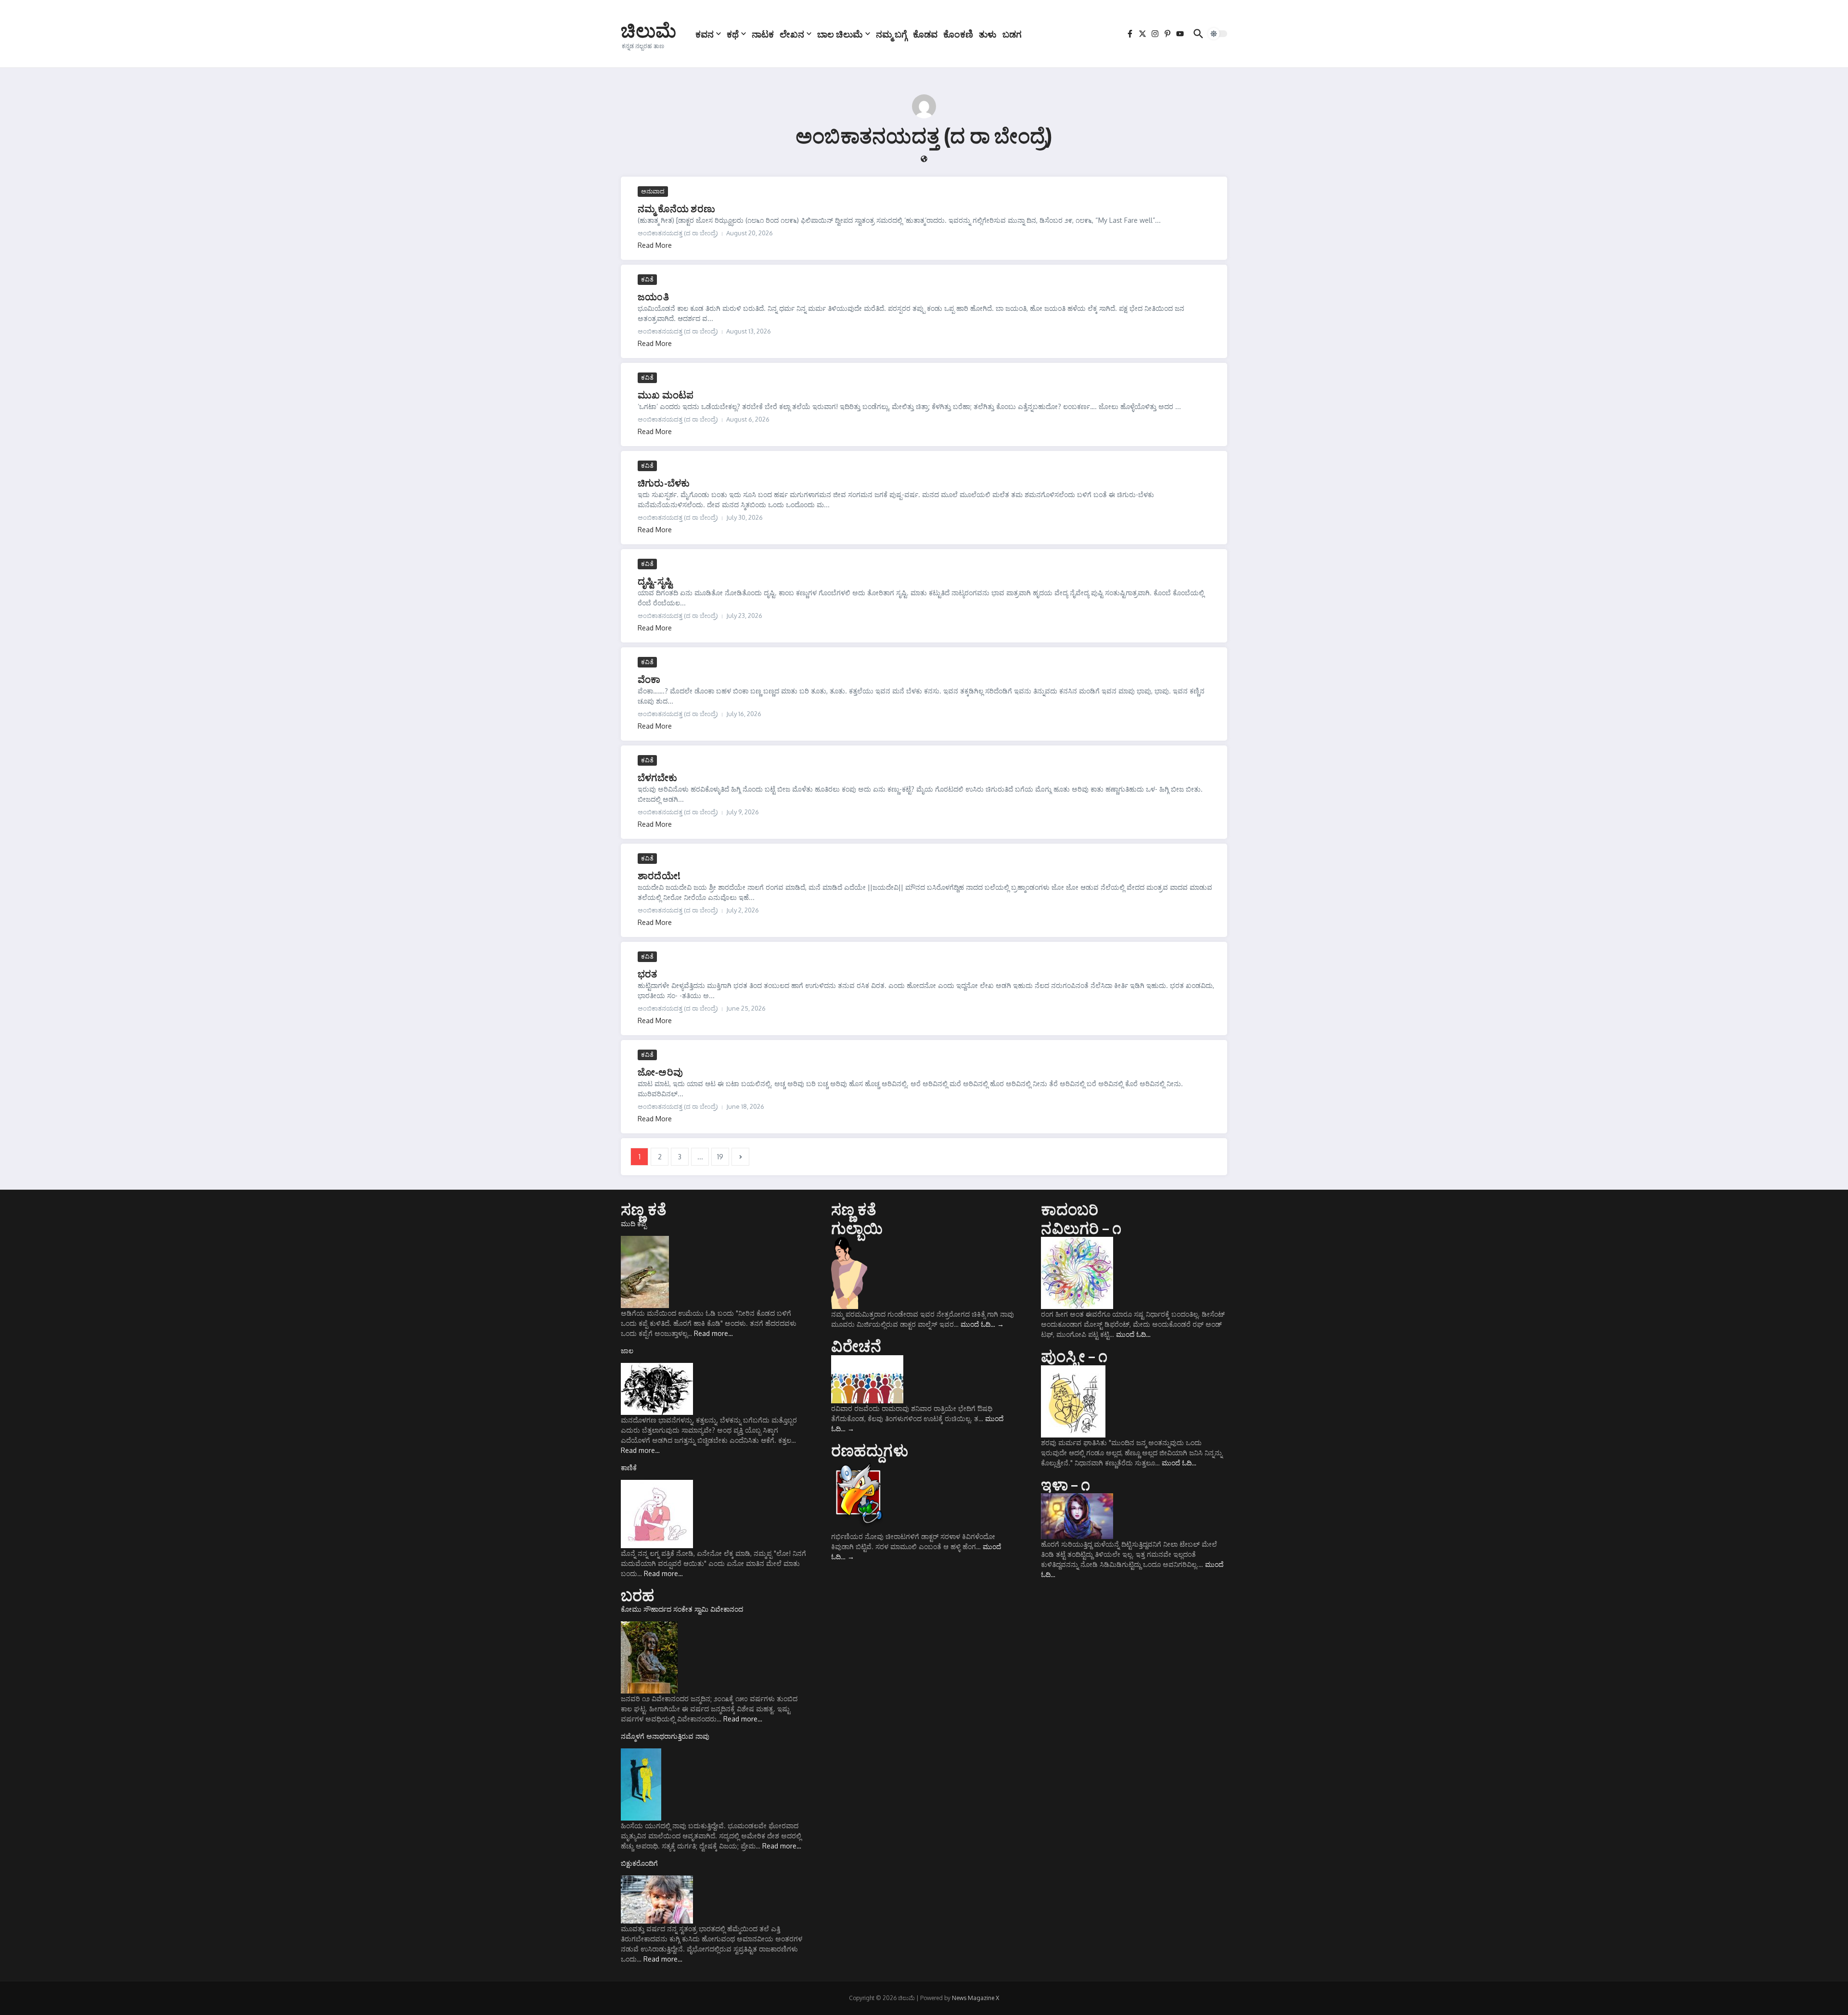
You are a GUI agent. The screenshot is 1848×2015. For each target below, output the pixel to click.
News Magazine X (975, 1998)
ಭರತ (648, 973)
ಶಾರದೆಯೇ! (659, 875)
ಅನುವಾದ (653, 191)
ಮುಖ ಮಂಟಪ (666, 394)
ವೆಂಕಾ (649, 679)
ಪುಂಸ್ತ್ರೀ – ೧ (1074, 1356)
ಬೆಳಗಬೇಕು (657, 777)
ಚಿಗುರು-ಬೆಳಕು (664, 482)
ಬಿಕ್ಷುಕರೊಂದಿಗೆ (639, 1863)
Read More (655, 245)
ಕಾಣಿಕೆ (629, 1468)
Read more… (713, 1333)
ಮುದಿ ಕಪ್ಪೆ (634, 1224)
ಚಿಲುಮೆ (648, 30)
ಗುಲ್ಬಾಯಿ (857, 1228)
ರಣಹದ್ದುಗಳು (870, 1450)
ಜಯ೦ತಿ (653, 296)
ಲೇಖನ (792, 34)
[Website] (924, 160)
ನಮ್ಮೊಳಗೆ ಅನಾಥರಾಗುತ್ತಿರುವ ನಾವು (665, 1736)
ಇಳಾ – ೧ (1065, 1484)
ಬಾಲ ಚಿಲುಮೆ (840, 34)
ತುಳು (988, 34)
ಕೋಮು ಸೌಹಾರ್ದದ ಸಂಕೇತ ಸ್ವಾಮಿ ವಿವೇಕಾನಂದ (682, 1609)
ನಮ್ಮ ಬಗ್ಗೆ (892, 34)
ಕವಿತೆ (647, 279)
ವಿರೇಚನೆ (856, 1346)
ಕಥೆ (733, 34)
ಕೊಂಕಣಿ (958, 34)
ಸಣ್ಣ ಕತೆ (644, 1209)
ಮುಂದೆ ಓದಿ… (982, 1324)
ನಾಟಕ (763, 34)
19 (720, 1157)
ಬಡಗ (1012, 34)
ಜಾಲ (627, 1351)
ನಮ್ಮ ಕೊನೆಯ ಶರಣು (676, 208)
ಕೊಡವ (925, 34)
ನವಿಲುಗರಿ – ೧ (1081, 1228)
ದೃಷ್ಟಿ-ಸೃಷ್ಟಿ (655, 581)
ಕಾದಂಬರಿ (1070, 1209)
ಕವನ (705, 34)
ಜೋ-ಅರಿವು (660, 1072)
